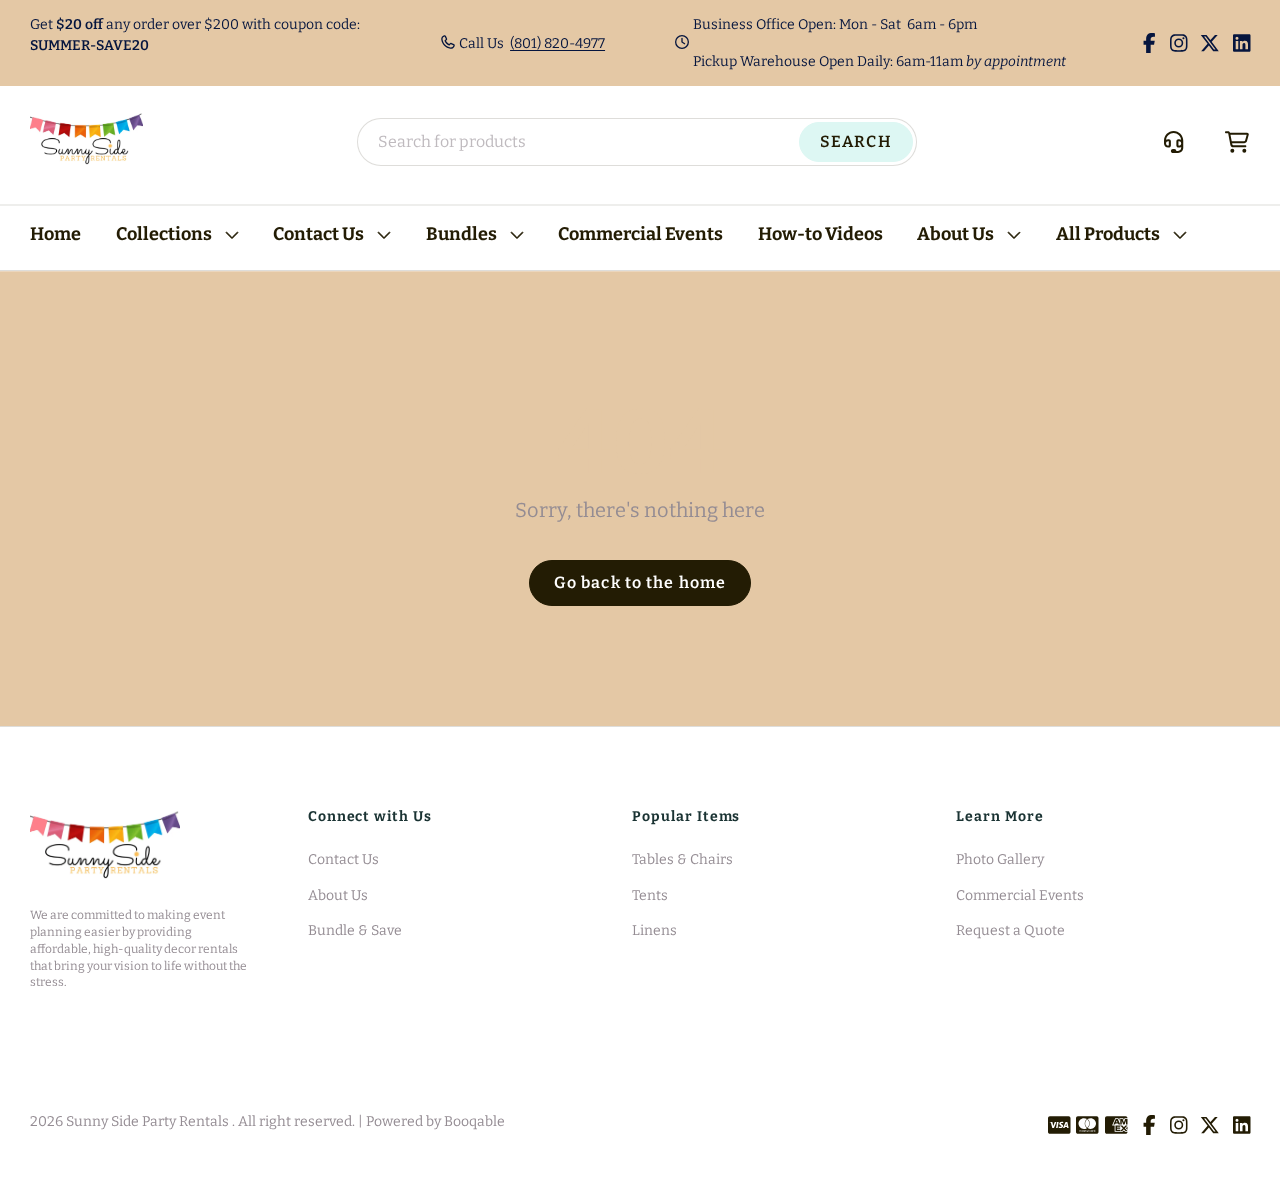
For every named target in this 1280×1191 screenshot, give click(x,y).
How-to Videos (820, 234)
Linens (654, 930)
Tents (650, 895)
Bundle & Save (355, 930)
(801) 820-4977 (557, 43)
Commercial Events (640, 234)
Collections (164, 234)
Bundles (461, 234)
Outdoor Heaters (85, 217)
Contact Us (318, 234)
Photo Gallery (1000, 859)
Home (55, 234)
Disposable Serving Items (424, 185)
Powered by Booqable (435, 1121)
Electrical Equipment (99, 185)
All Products (1108, 234)
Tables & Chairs (682, 859)
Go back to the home (640, 582)
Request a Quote (1010, 930)
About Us (955, 234)
